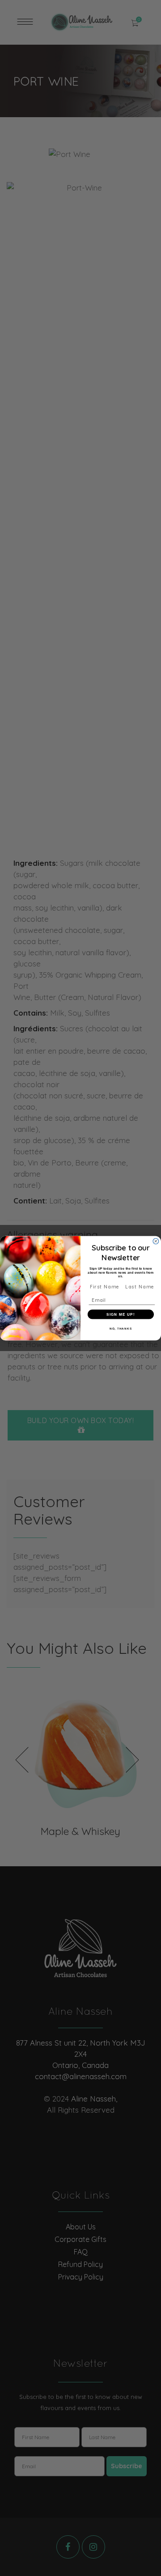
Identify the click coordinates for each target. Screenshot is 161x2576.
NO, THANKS (121, 1328)
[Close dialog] (156, 1241)
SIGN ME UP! (121, 1314)
